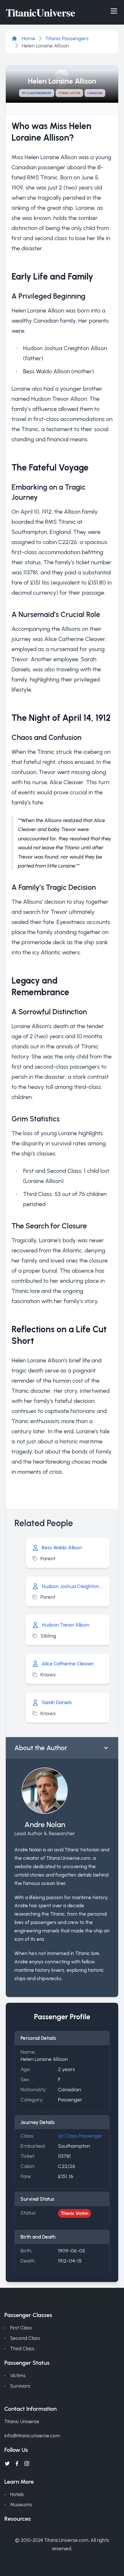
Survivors (20, 2386)
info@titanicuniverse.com (32, 2436)
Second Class (25, 2338)
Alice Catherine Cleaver (68, 1664)
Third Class (22, 2349)
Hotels (17, 2494)
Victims (18, 2375)
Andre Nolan (45, 1824)
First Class (21, 2328)
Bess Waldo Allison (62, 1548)
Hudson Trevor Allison (66, 1625)
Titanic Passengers (67, 38)
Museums (21, 2505)
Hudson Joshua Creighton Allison (73, 1586)
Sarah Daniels (57, 1702)
